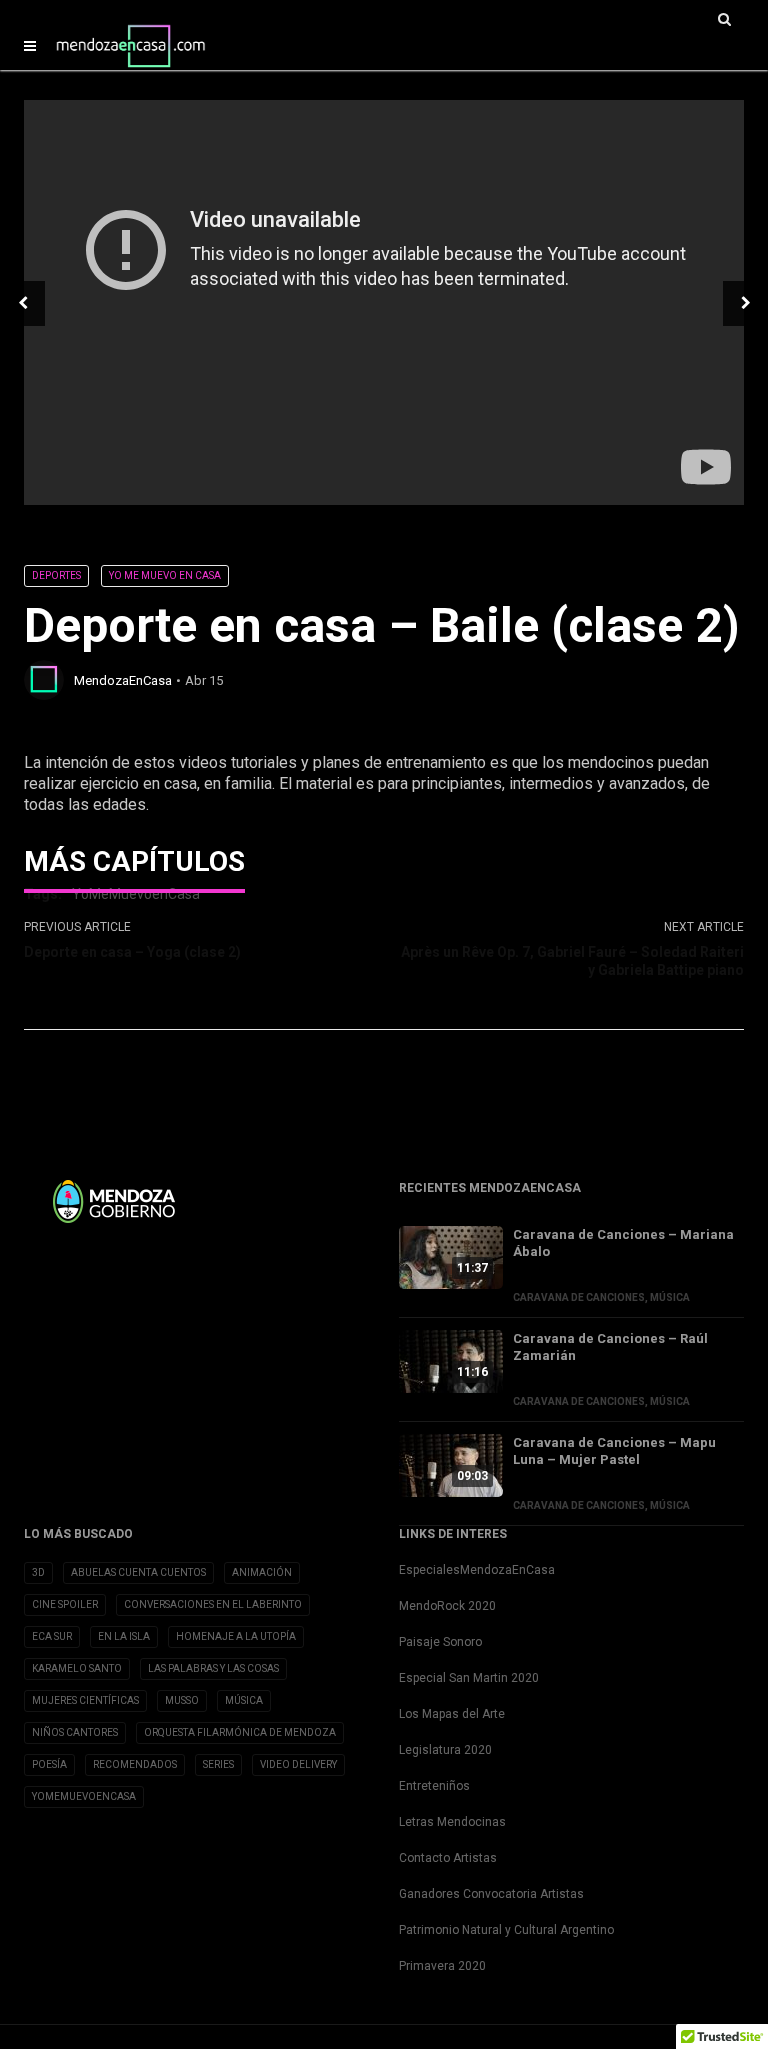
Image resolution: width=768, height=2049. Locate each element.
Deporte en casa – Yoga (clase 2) (132, 952)
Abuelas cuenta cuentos (138, 1572)
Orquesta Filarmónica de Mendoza (240, 1732)
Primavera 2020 (442, 1966)
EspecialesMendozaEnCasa (477, 1570)
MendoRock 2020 (447, 1606)
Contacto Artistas (448, 1858)
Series (218, 1764)
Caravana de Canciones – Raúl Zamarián (610, 1347)
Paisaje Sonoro (440, 1642)
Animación (262, 1572)
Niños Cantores (75, 1732)
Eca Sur (52, 1636)
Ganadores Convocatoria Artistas (491, 1894)
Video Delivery (298, 1764)
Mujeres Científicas (85, 1700)
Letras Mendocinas (452, 1822)
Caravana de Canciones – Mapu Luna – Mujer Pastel (614, 1451)
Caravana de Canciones (579, 1297)
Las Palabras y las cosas (213, 1668)
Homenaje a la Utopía (236, 1636)
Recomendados (135, 1764)
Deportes (56, 575)
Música (670, 1297)
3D (38, 1572)
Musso (182, 1700)
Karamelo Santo (77, 1668)
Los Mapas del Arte (452, 1714)
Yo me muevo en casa (165, 575)
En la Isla (124, 1636)
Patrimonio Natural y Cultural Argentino (506, 1930)
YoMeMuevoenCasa (84, 1796)
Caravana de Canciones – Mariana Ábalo (623, 1243)
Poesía (49, 1764)
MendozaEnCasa (123, 680)
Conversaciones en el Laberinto (213, 1604)
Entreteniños (434, 1786)
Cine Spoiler (65, 1604)
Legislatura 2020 (445, 1750)
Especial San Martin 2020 (469, 1678)
